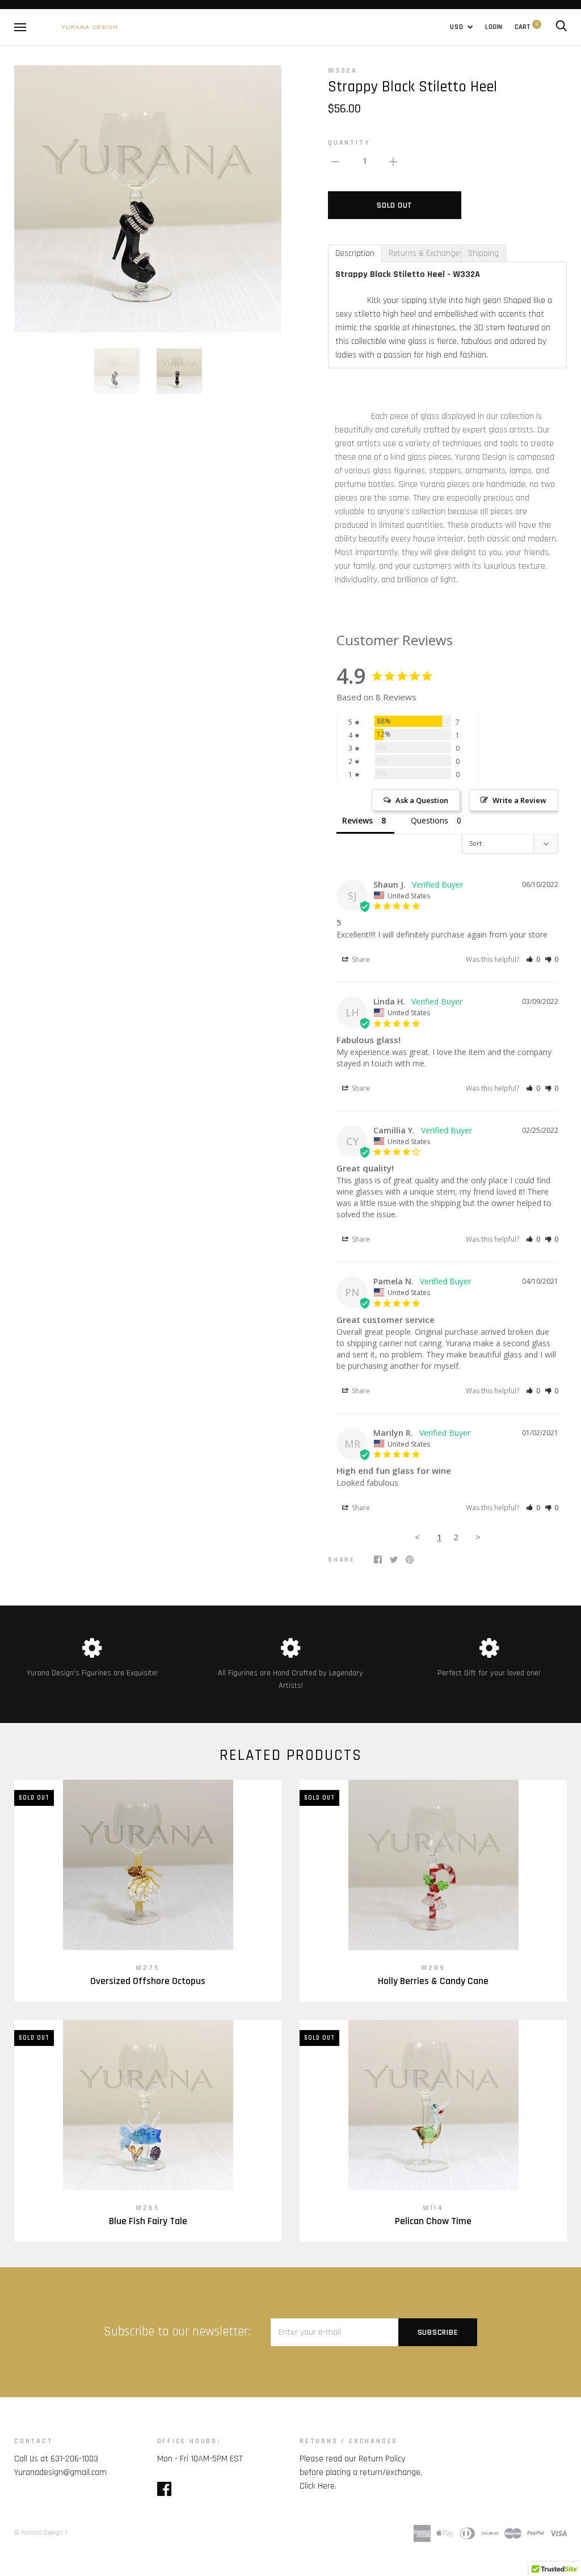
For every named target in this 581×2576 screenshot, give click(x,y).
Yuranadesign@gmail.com (60, 2472)
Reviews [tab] (357, 820)
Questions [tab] (430, 820)
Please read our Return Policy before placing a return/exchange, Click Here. (361, 2472)
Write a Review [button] (519, 800)
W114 (433, 2208)
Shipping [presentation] (483, 253)
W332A (343, 70)
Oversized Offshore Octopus (148, 1981)
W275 (148, 1968)
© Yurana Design (39, 2533)
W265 (148, 2208)
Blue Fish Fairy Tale (148, 2221)
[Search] (561, 27)
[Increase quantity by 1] (393, 162)
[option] (148, 199)
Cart (526, 27)
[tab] (355, 253)
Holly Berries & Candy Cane (433, 1981)
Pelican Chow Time (433, 2221)
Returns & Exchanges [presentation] (425, 253)
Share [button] (360, 959)
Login (494, 27)
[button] (533, 959)
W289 (433, 1968)
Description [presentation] (355, 253)
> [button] (478, 1537)
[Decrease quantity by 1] (335, 162)
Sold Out (395, 205)
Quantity (349, 142)
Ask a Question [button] (422, 800)
